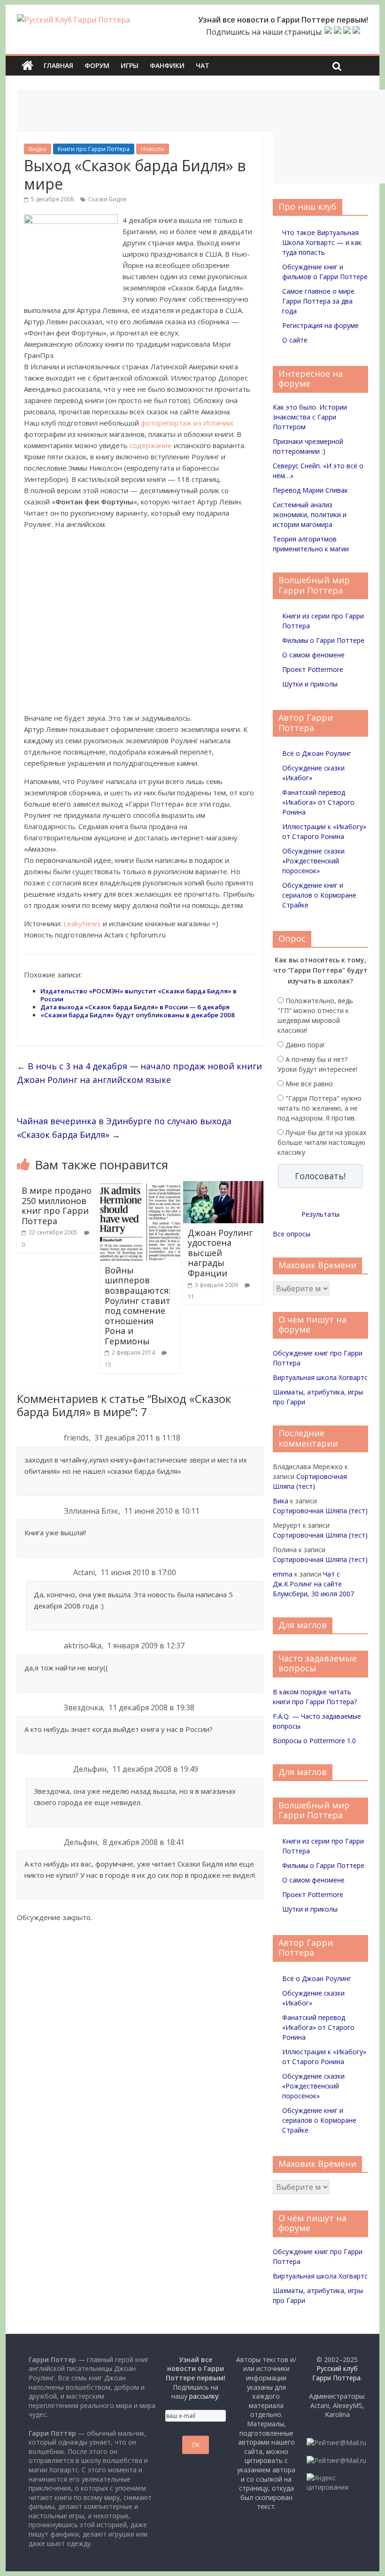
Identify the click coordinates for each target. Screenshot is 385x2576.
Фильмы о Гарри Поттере (323, 640)
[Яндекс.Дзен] (356, 32)
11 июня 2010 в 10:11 (162, 1511)
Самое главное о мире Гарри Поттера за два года (318, 301)
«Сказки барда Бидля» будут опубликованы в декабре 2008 (138, 1015)
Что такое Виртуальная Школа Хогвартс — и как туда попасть (322, 242)
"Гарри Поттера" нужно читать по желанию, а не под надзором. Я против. (320, 1108)
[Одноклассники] (338, 32)
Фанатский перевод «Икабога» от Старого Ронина (318, 802)
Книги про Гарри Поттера (94, 149)
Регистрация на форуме (320, 325)
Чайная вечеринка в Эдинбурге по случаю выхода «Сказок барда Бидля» (124, 1128)
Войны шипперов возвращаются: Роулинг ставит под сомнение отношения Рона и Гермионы (138, 1306)
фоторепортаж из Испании (186, 423)
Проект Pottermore (313, 669)
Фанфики (167, 65)
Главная (58, 65)
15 (108, 1365)
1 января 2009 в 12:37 (146, 1646)
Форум (97, 65)
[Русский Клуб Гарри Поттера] (73, 20)
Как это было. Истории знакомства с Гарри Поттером (310, 417)
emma (283, 1574)
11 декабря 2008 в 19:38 (151, 1707)
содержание (151, 445)
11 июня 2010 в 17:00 (138, 1572)
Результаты (320, 1214)
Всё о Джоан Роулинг (317, 753)
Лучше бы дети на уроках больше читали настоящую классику (322, 1142)
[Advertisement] (188, 111)
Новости (153, 149)
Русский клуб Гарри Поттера (336, 2373)
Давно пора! (305, 1045)
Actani (84, 1572)
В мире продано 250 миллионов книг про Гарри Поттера (57, 1206)
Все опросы (292, 1234)
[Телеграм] (347, 32)
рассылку (204, 2396)
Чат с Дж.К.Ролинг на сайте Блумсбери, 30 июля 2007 (313, 1584)
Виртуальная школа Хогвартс (320, 1377)
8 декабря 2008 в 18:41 (144, 1842)
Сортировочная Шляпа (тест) (320, 1511)
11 (191, 1297)
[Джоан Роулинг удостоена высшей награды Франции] (223, 1187)
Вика (281, 1501)
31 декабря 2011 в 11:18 (137, 1438)
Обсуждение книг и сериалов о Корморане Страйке (319, 895)
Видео (38, 149)
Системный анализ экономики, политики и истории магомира (310, 514)
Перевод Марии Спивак (310, 490)
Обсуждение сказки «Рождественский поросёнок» (313, 861)
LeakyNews (82, 923)
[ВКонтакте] (328, 32)
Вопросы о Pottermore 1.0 (314, 1741)
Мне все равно (309, 1084)
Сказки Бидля (107, 199)
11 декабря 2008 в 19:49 (155, 1769)
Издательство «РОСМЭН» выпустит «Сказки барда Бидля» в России (139, 995)
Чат (203, 65)
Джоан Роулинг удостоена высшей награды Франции (220, 1253)
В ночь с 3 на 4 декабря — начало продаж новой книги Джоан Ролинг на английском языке (139, 1073)
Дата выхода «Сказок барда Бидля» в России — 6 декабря (135, 1007)
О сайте (295, 340)
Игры (130, 65)
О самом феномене (313, 655)
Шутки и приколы (310, 684)
